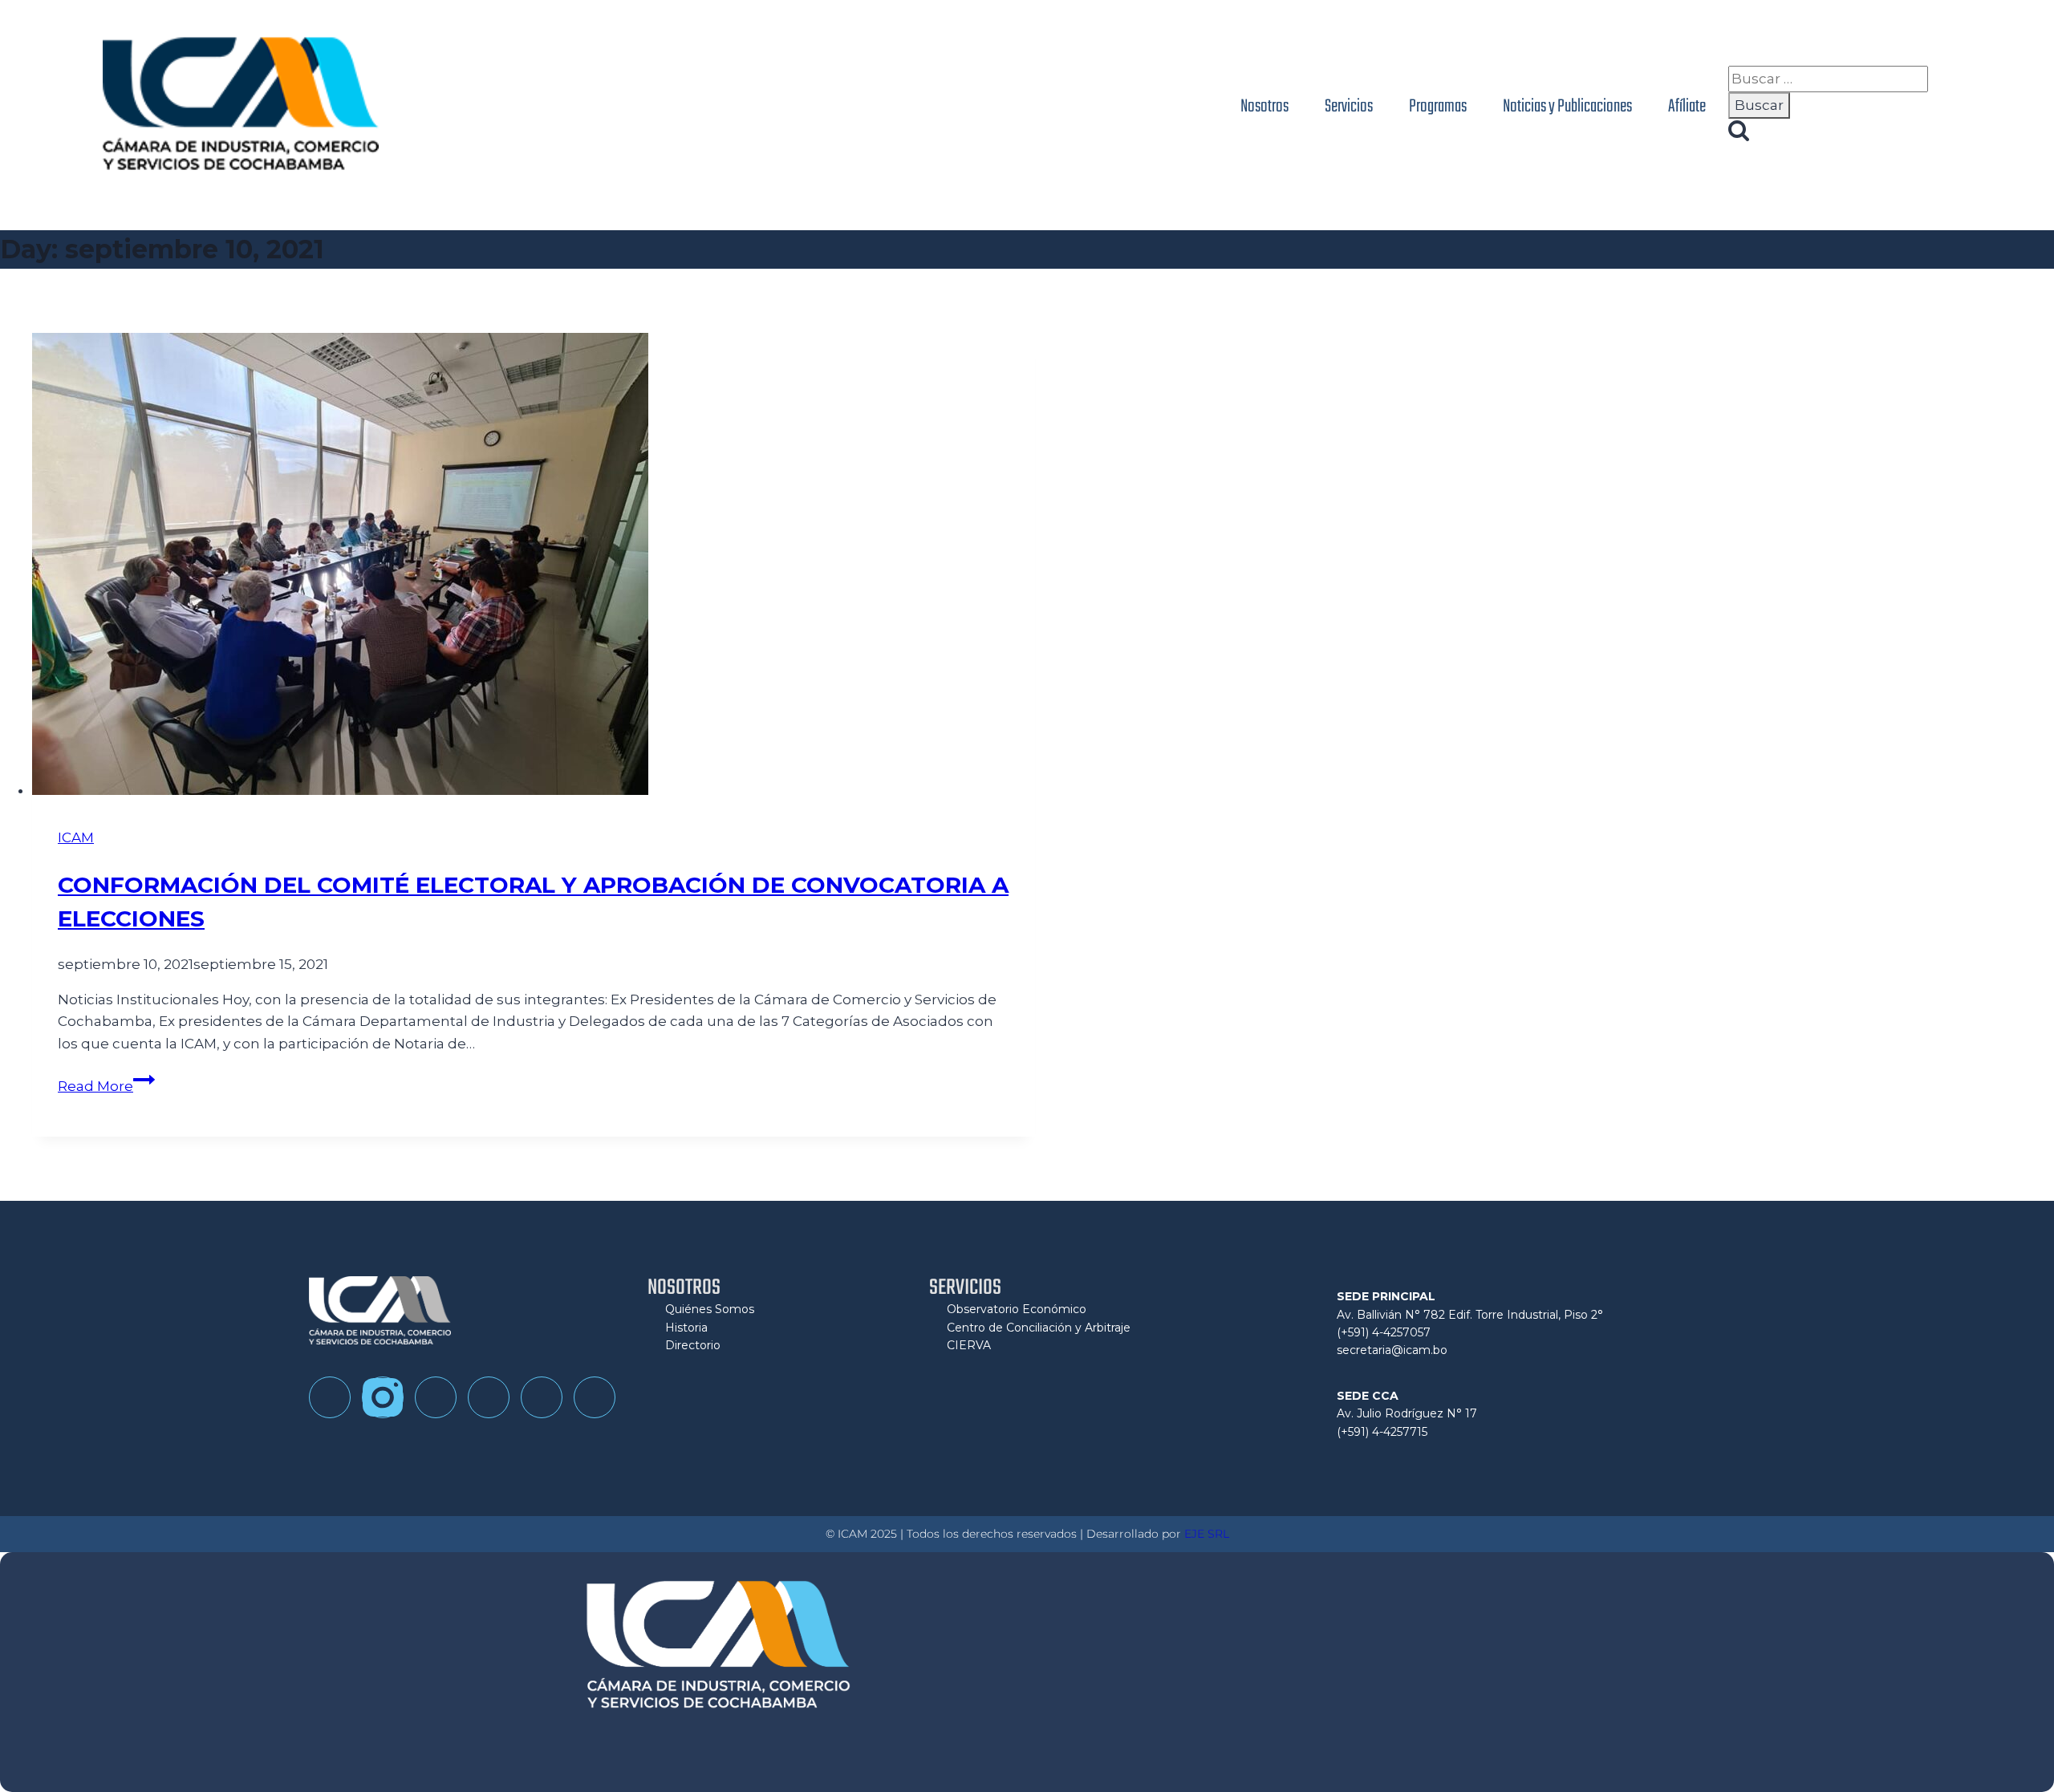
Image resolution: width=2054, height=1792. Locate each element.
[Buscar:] (1828, 79)
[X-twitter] (595, 1397)
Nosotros (1264, 107)
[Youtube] (489, 1397)
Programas (1438, 107)
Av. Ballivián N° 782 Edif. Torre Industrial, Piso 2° (1470, 1315)
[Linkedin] (542, 1397)
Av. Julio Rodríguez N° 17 (1407, 1413)
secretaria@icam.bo (1392, 1350)
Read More (106, 1086)
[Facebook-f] (330, 1397)
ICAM (76, 837)
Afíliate (1687, 107)
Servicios (1349, 107)
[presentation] (534, 567)
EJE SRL (1207, 1534)
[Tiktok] (436, 1397)
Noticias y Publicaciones (1567, 107)
